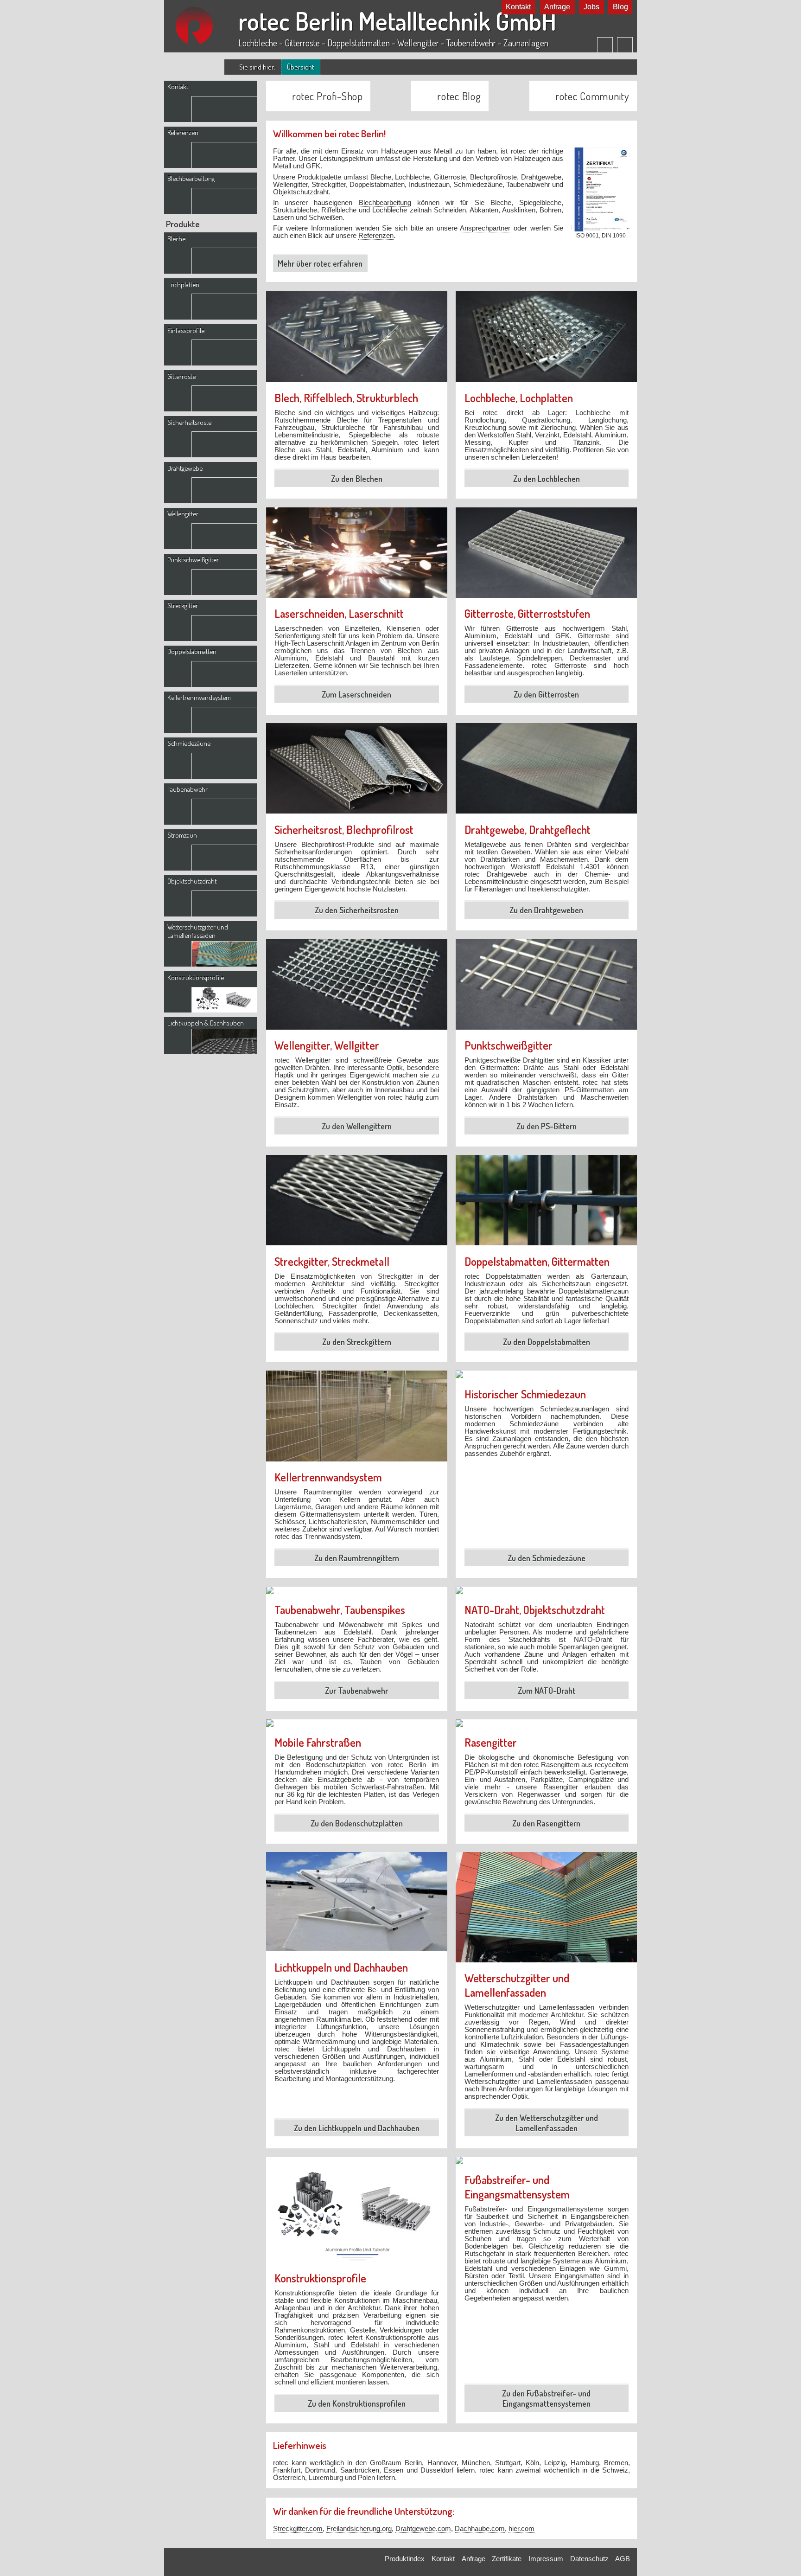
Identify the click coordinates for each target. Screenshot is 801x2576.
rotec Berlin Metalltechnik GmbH (397, 21)
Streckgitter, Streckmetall (332, 1261)
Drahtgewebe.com (423, 2529)
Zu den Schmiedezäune (547, 1558)
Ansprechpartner (485, 228)
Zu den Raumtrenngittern (357, 1558)
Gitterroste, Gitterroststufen (527, 613)
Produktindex (405, 2559)
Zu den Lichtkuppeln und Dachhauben (357, 2128)
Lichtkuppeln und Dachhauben (341, 1967)
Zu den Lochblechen (547, 479)
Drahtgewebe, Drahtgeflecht (528, 830)
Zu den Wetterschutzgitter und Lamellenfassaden (547, 2123)
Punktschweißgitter (509, 1045)
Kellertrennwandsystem (328, 1477)
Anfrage (557, 7)
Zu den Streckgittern (357, 1342)
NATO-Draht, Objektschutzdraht (535, 1610)
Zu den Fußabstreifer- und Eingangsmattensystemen (546, 2398)
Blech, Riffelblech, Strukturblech (346, 398)
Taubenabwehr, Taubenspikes (340, 1610)
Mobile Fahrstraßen (318, 1742)
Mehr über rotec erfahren (320, 263)
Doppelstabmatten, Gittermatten (537, 1261)
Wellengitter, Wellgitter (327, 1045)
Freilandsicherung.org (359, 2529)
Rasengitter (491, 1742)
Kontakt (518, 7)
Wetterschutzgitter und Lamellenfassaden (517, 1985)
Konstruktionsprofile (320, 2278)
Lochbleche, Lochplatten (519, 398)
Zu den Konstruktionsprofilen (357, 2403)
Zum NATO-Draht (547, 1691)
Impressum (546, 2559)
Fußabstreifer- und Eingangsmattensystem (517, 2187)
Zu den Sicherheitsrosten (357, 910)
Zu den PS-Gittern (547, 1126)
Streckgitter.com (298, 2529)
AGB (623, 2559)
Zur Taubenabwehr (356, 1691)
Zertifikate (507, 2559)
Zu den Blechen (357, 479)
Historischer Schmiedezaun (525, 1394)
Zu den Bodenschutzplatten (357, 1823)
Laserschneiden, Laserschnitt (339, 613)
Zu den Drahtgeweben (546, 910)
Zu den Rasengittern (546, 1823)
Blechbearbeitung (385, 203)
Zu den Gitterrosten (546, 694)
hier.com (521, 2529)
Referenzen (376, 236)
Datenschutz (589, 2559)
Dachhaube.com (480, 2529)
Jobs (591, 7)
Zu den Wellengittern (357, 1126)
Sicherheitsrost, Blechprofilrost (344, 830)
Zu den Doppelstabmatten (547, 1342)
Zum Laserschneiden (356, 694)
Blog (620, 7)
